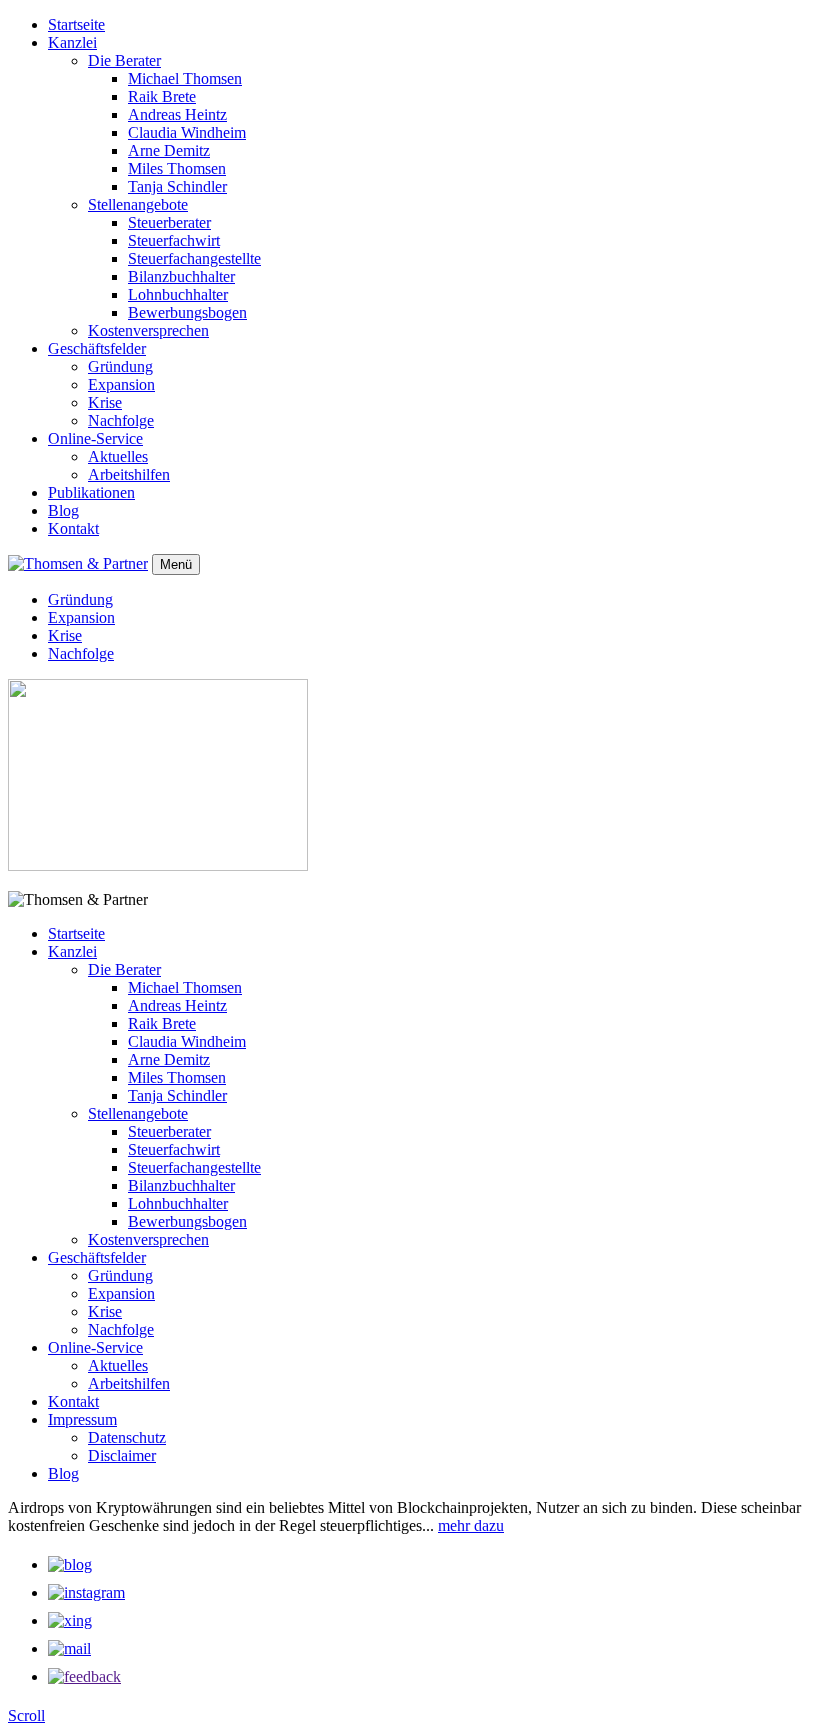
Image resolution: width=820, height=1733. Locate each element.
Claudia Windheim (187, 132)
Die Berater (124, 60)
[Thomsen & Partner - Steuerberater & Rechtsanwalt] (78, 563)
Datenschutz (127, 1437)
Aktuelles (118, 456)
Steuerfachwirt (174, 240)
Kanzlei (72, 42)
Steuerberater (169, 222)
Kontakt (73, 528)
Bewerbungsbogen (187, 312)
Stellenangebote (138, 204)
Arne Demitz (169, 150)
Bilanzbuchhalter (181, 276)
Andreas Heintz (177, 114)
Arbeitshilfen (129, 474)
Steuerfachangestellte (194, 258)
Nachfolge (121, 420)
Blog (63, 510)
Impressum (82, 1419)
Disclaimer (122, 1455)
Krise (105, 402)
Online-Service (95, 438)
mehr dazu (471, 1525)
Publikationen (91, 492)
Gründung (120, 366)
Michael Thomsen (185, 78)
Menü (176, 564)
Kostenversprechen (148, 330)
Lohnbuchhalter (178, 294)
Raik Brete (162, 96)
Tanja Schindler (177, 186)
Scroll (26, 1715)
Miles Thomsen (177, 168)
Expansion (121, 384)
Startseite (76, 24)
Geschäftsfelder (97, 348)
